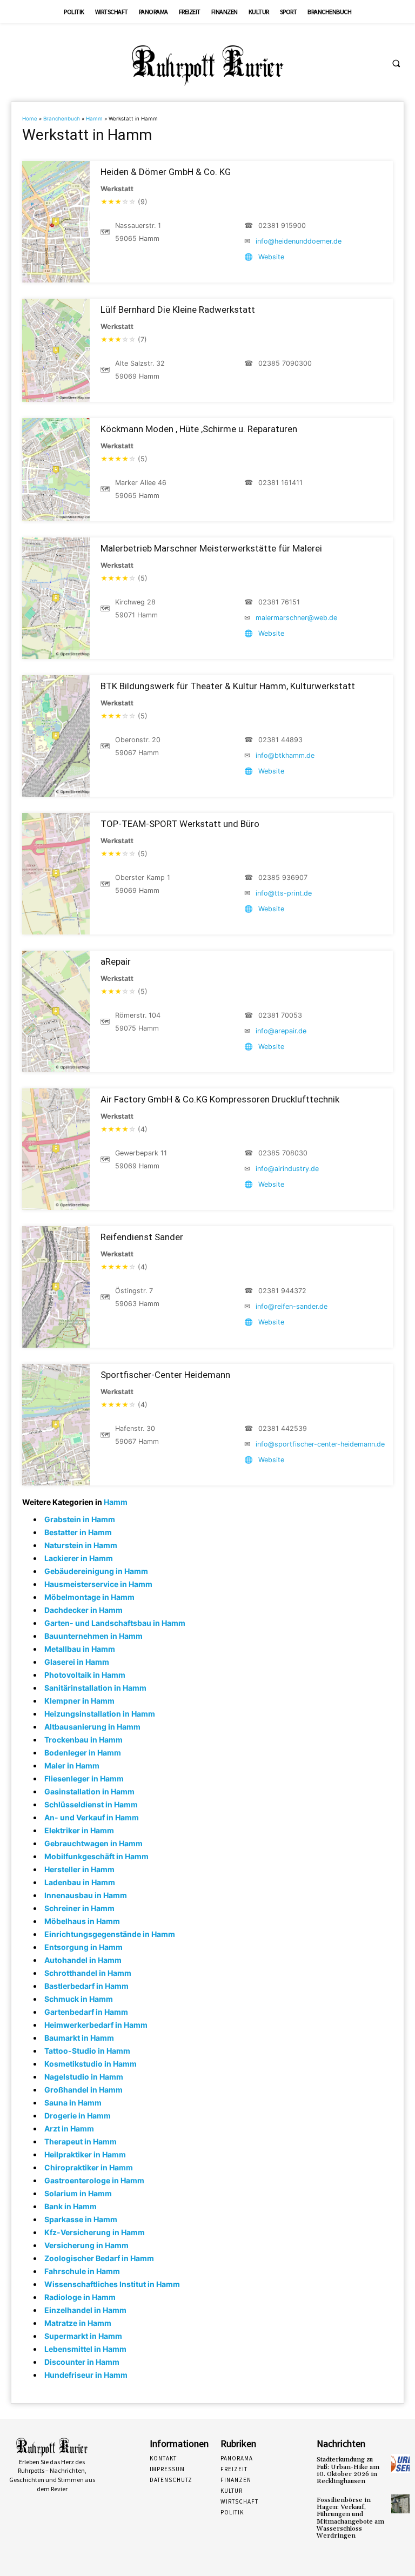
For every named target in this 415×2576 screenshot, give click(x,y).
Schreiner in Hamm (79, 1908)
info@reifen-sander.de (292, 1306)
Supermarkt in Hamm (83, 2336)
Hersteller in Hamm (79, 1869)
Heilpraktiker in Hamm (85, 2154)
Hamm (94, 119)
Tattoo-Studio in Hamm (87, 2051)
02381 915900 (282, 226)
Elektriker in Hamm (79, 1830)
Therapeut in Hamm (81, 2141)
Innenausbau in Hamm (86, 1895)
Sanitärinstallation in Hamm (95, 1688)
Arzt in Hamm (69, 2128)
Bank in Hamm (71, 2206)
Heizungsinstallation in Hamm (100, 1714)
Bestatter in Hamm (78, 1532)
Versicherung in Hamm (86, 2245)
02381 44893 (280, 740)
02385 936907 (283, 877)
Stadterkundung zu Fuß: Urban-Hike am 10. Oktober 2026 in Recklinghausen (348, 2470)
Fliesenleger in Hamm (84, 1778)
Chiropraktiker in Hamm (89, 2167)
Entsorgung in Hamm (83, 1947)
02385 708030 (283, 1153)
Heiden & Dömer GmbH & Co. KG (166, 172)
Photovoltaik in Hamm (85, 1675)
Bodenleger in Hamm (83, 1753)
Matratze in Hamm (78, 2323)
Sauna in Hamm (73, 2103)
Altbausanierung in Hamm (92, 1727)
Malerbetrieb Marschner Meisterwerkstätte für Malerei (211, 548)
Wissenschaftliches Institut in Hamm (112, 2284)
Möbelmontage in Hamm (89, 1597)
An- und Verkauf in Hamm (92, 1817)
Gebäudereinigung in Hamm (96, 1571)
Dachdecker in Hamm (83, 1610)
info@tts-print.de (284, 893)
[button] (396, 63)
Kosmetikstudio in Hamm (91, 2064)
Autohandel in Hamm (83, 1960)
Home (30, 119)
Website (271, 257)
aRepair (116, 961)
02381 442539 (283, 1428)
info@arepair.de (281, 1031)
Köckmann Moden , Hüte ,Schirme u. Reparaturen (199, 429)
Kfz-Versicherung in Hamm (95, 2232)
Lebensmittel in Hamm (85, 2349)
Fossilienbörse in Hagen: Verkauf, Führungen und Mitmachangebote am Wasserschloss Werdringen (350, 2518)
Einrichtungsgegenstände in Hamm (110, 1934)
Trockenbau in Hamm (83, 1740)
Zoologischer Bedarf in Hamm (99, 2258)
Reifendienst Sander (142, 1237)
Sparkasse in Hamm (81, 2219)
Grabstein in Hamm (80, 1519)
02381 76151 (279, 602)
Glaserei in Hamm (77, 1662)
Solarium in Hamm (78, 2193)
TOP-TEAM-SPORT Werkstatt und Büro (180, 824)
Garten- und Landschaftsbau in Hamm (115, 1623)
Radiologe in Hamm (80, 2297)
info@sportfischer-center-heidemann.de (320, 1444)
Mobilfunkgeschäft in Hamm (96, 1856)
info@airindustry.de (287, 1169)
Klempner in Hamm (79, 1701)
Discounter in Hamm (82, 2362)
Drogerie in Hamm (78, 2116)
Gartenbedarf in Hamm (86, 2012)
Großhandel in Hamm (83, 2090)
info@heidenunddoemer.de (299, 241)
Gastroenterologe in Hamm (94, 2180)
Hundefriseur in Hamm (86, 2375)
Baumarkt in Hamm (79, 2038)
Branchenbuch (62, 119)
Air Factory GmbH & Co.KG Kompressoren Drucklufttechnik (220, 1099)
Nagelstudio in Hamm (84, 2077)
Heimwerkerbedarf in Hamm (96, 2025)
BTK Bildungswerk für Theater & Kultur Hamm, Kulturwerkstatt (228, 686)
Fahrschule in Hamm (82, 2271)
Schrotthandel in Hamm (88, 1973)
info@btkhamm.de (285, 755)
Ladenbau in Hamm (80, 1882)
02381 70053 (280, 1015)
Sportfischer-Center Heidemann (165, 1375)
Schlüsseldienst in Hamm (91, 1804)
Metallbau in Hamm (80, 1649)
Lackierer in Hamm (79, 1558)
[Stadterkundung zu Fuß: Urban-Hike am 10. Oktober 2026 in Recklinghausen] (400, 2463)
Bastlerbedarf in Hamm (86, 1986)
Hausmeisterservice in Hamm (98, 1584)
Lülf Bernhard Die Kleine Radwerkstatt (178, 310)
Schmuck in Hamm (79, 1999)
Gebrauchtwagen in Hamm (93, 1843)
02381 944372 (282, 1291)
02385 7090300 (285, 363)
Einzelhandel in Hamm (85, 2310)
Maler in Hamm (72, 1765)
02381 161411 (280, 483)
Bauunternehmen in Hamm (93, 1636)
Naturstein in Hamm (81, 1545)
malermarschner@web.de (296, 618)
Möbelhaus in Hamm (82, 1921)
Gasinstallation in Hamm (89, 1791)
